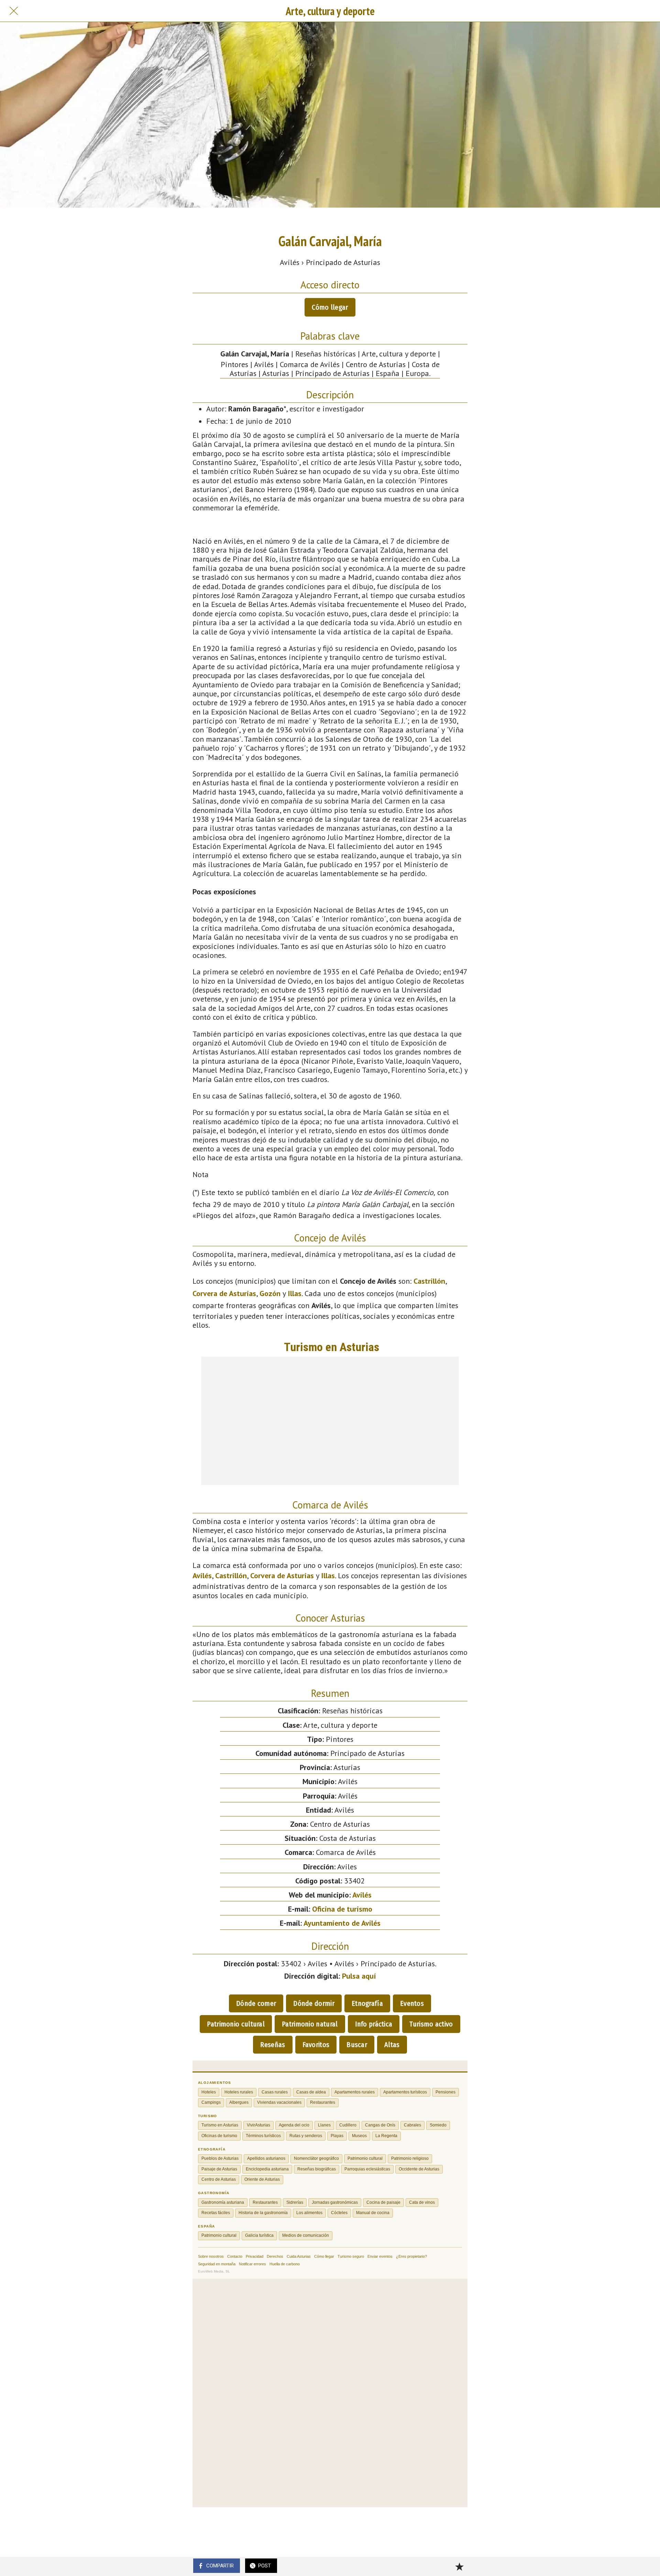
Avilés (202, 1576)
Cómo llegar (330, 307)
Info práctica (374, 2024)
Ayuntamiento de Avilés (342, 1923)
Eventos (412, 2003)
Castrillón (429, 1281)
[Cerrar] (14, 11)
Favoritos (316, 2045)
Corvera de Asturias (224, 1293)
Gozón (270, 1293)
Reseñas (273, 2045)
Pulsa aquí (359, 1976)
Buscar (357, 2045)
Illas (295, 1293)
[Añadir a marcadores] (459, 2566)
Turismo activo (431, 2024)
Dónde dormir (314, 2003)
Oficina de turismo (342, 1909)
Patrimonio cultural (236, 2024)
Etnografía (367, 2003)
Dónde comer (256, 2003)
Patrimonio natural (310, 2024)
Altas (392, 2045)
